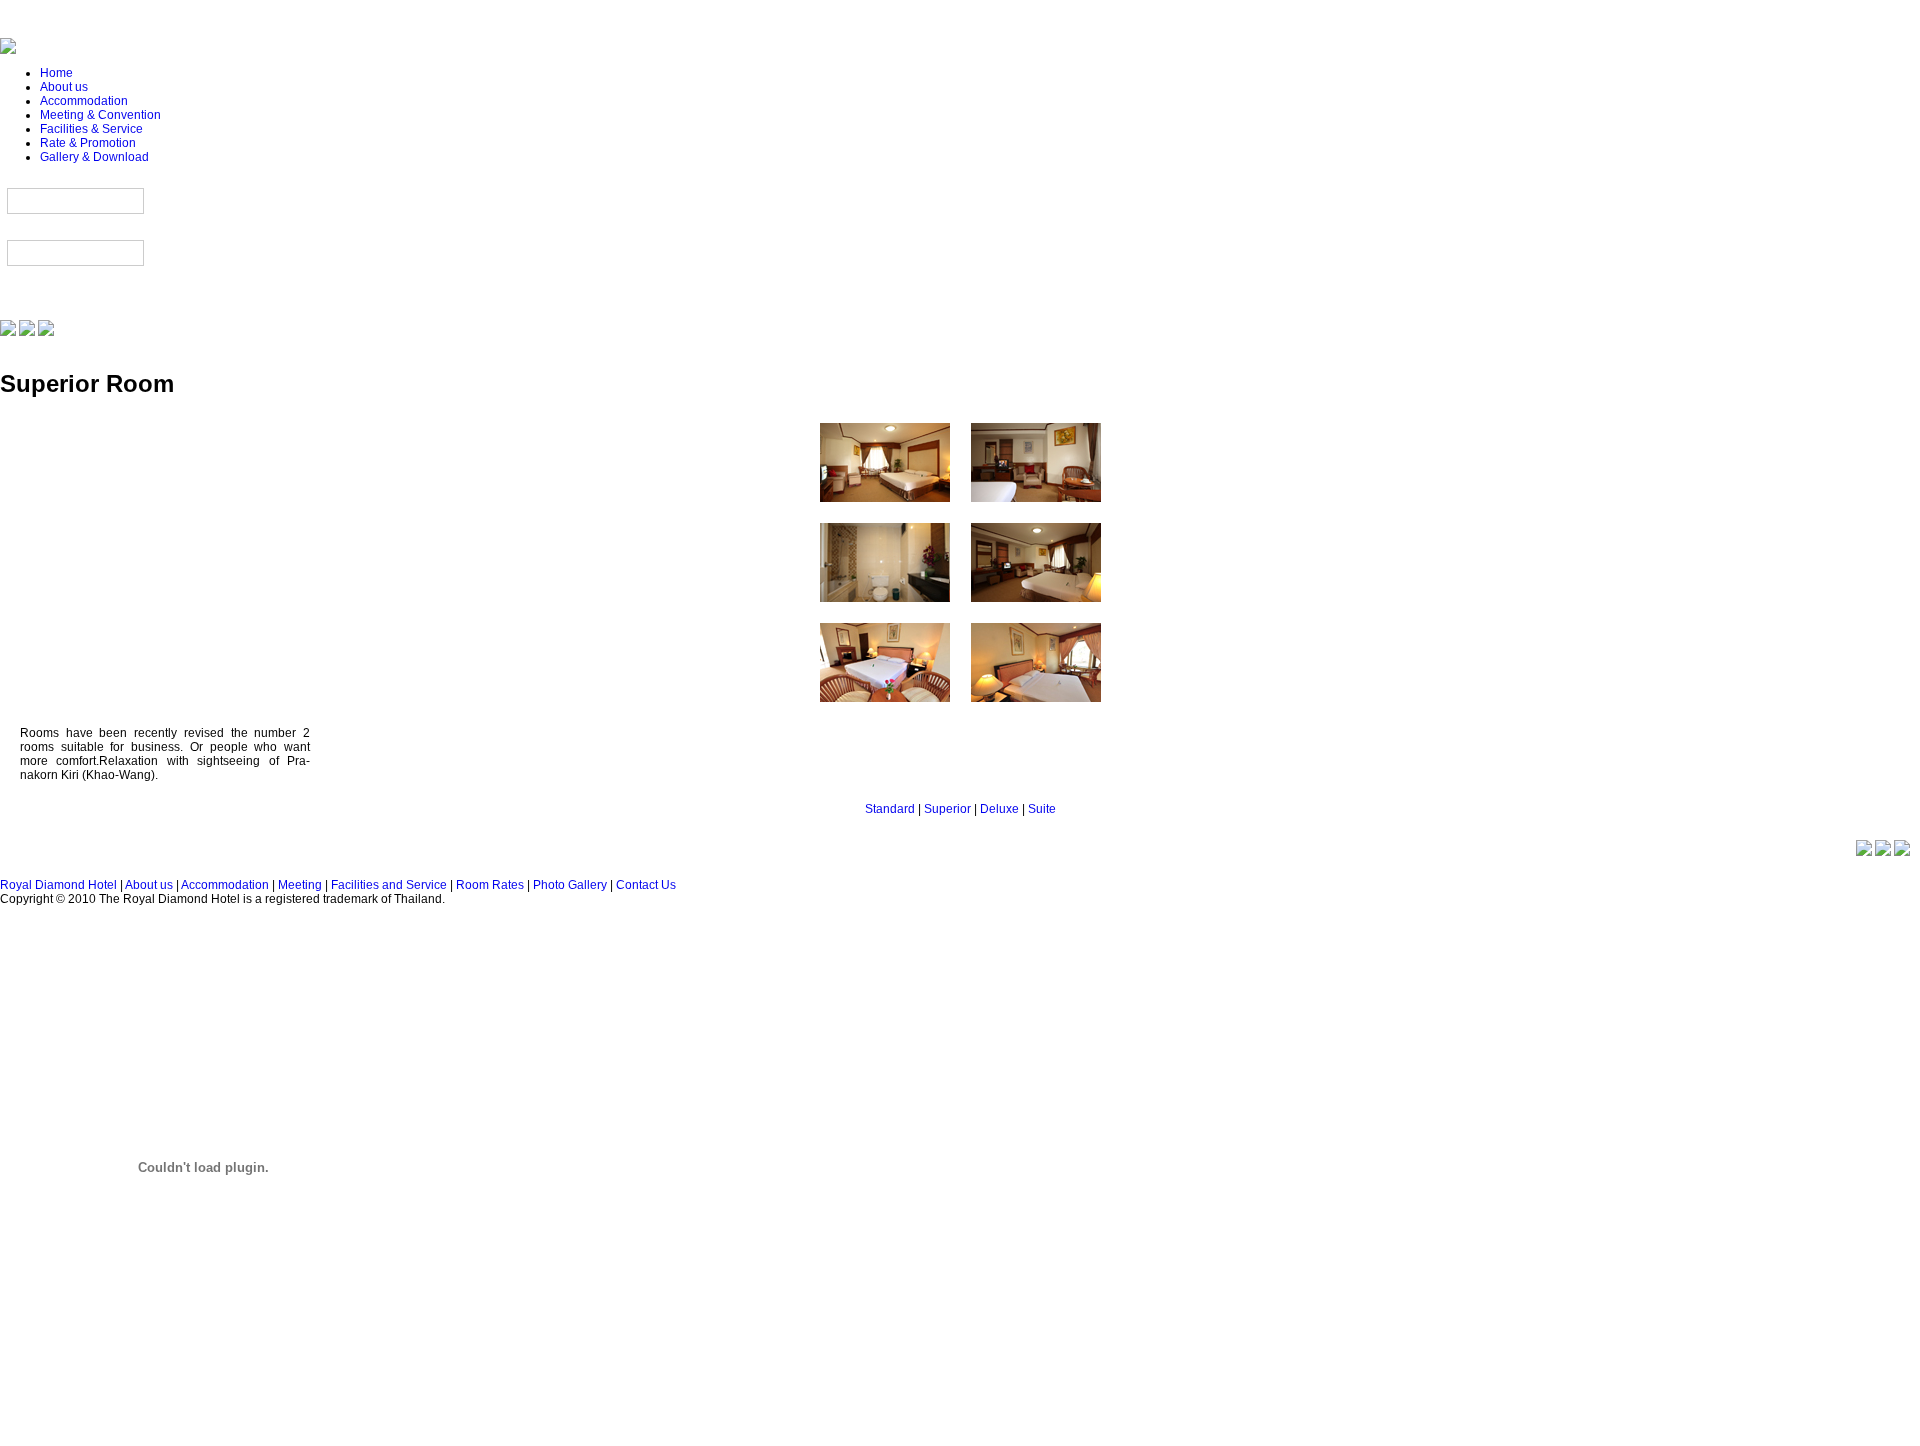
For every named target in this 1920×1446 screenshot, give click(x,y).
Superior (947, 809)
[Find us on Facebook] (1902, 852)
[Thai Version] (8, 332)
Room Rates (490, 885)
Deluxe (999, 809)
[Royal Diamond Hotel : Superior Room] (885, 507)
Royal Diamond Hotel (58, 885)
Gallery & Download (94, 157)
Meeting (300, 885)
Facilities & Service (91, 129)
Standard (890, 809)
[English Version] (27, 332)
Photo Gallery (570, 885)
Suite (1042, 809)
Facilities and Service (389, 885)
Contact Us (646, 885)
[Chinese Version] (46, 332)
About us (64, 87)
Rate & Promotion (88, 143)
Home (56, 73)
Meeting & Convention (100, 115)
